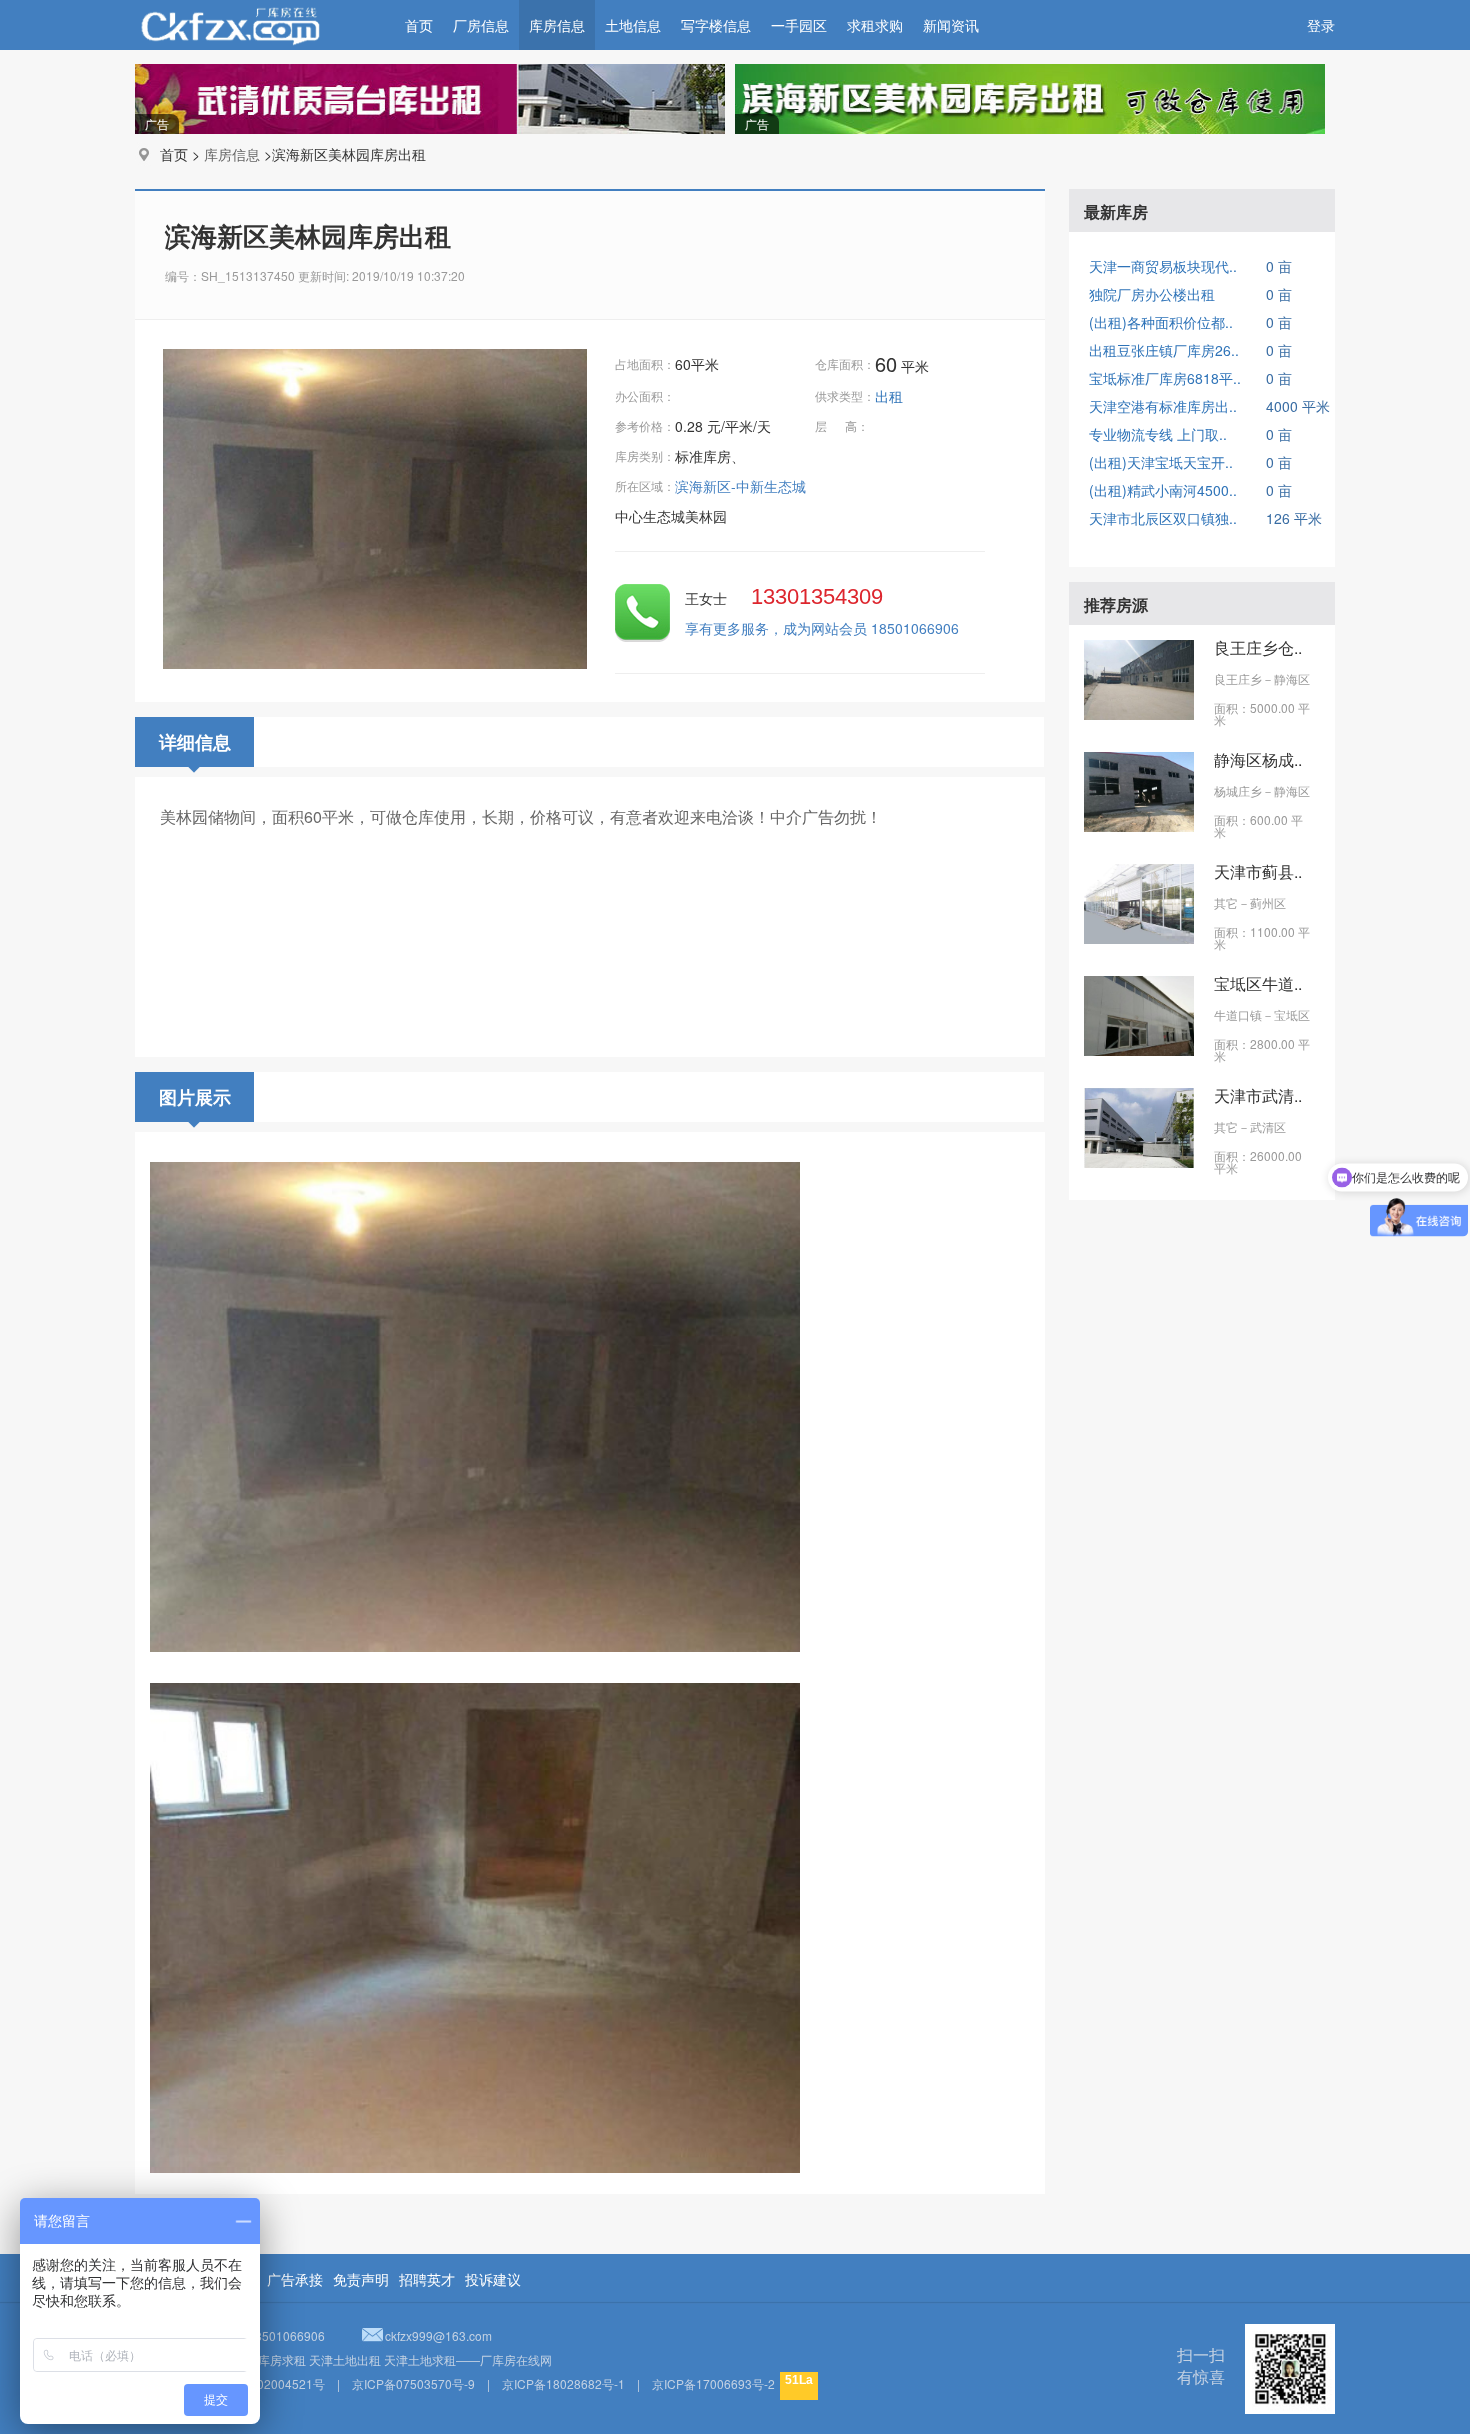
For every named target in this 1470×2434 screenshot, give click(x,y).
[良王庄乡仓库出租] (1139, 714)
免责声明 (361, 2279)
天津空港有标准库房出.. (1163, 406)
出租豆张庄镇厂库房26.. (1164, 350)
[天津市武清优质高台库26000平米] (1139, 1162)
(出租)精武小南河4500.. (1163, 490)
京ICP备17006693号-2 (713, 2383)
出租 (891, 396)
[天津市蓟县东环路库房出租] (1139, 938)
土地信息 (633, 25)
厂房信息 (481, 25)
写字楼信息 (716, 25)
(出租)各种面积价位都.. (1161, 322)
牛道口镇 (1238, 1014)
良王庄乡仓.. (1258, 647)
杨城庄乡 (1238, 790)
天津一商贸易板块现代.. (1163, 266)
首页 (419, 25)
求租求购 (875, 25)
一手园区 (799, 25)
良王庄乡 (1238, 678)
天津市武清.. (1258, 1095)
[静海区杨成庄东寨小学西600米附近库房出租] (1139, 826)
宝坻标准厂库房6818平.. (1165, 378)
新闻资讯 (951, 25)
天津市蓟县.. (1258, 871)
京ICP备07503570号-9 (413, 2383)
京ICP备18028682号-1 (563, 2383)
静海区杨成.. (1258, 759)
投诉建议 (493, 2279)
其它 (1226, 902)
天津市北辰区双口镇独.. (1163, 518)
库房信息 (557, 25)
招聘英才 (427, 2279)
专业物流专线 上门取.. (1158, 434)
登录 (1321, 25)
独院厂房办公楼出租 (1152, 294)
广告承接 (295, 2279)
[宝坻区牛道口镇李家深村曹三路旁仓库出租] (1139, 1050)
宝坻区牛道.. (1258, 983)
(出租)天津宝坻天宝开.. (1161, 462)
